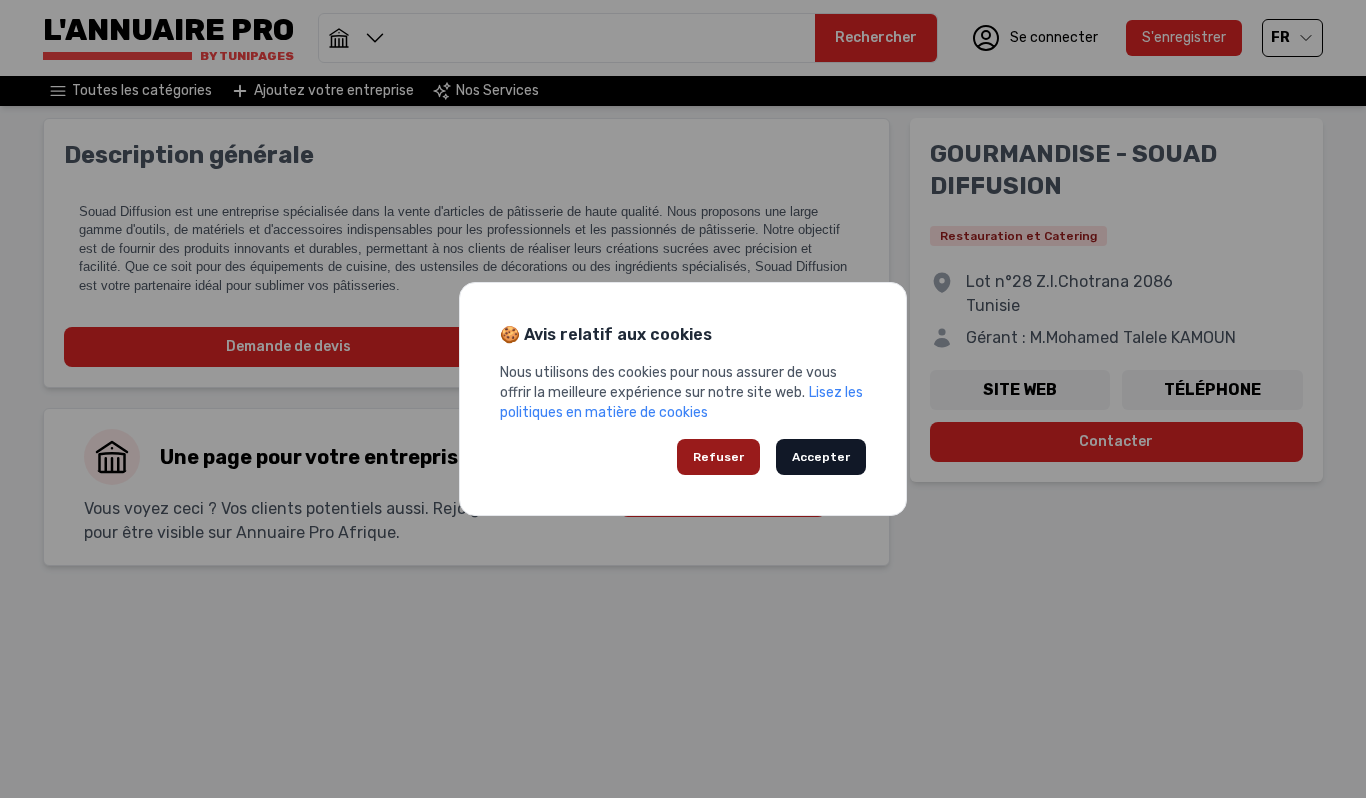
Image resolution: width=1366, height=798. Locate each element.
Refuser (718, 457)
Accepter (821, 457)
